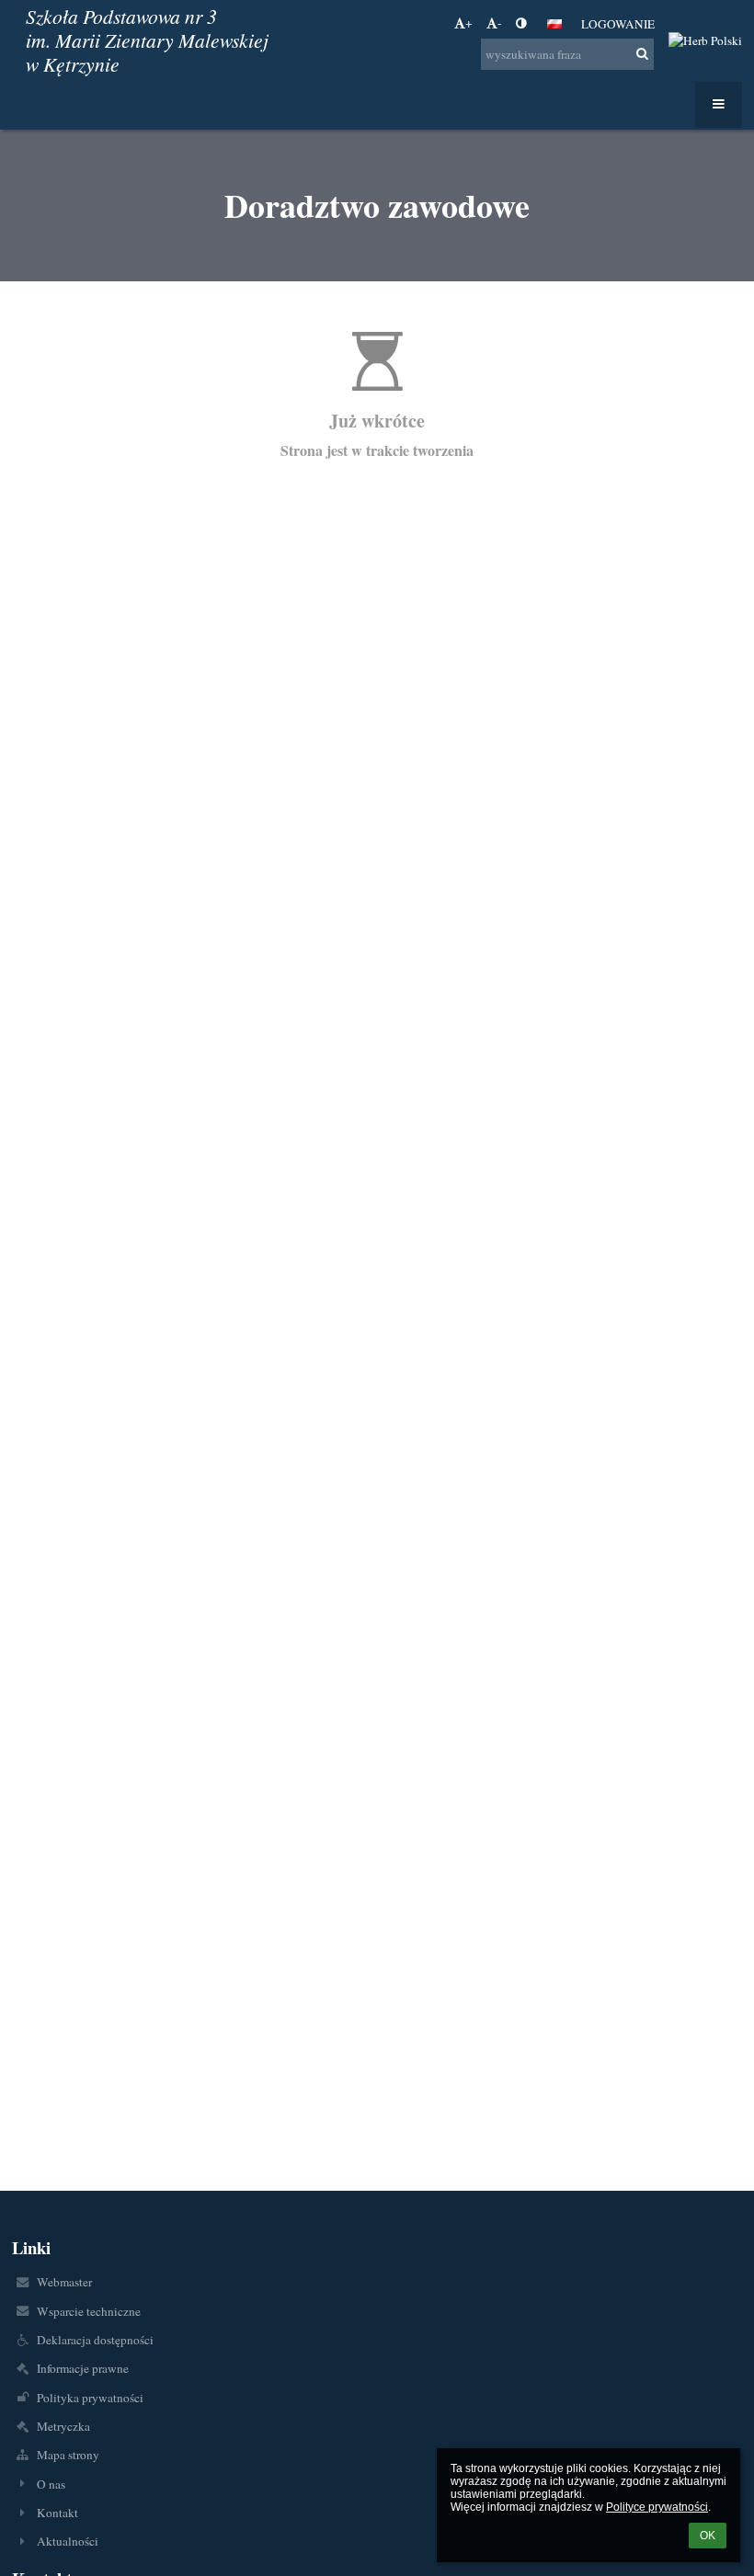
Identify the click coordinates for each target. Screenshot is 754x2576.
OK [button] (708, 2536)
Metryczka (63, 2426)
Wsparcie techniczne (89, 2311)
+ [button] (469, 23)
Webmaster (64, 2282)
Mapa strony (68, 2455)
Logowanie (618, 24)
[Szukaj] (642, 53)
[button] (521, 23)
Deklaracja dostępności (95, 2340)
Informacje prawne (83, 2368)
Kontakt (57, 2513)
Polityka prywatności (90, 2398)
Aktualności (68, 2541)
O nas (51, 2484)
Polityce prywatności (657, 2507)
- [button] (499, 23)
